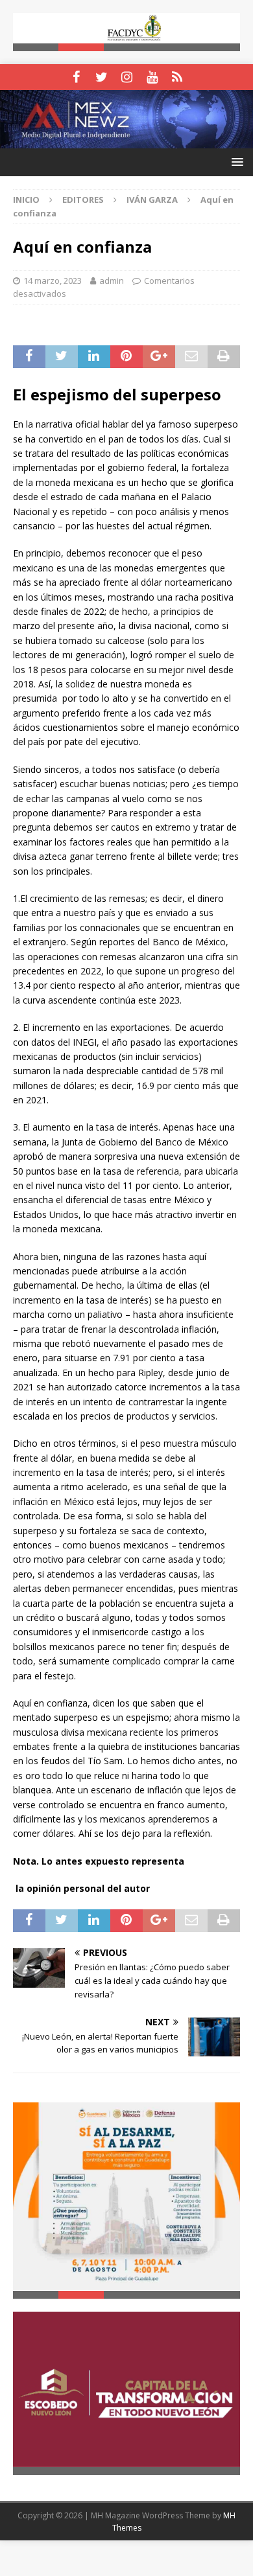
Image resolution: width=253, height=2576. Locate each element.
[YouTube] (152, 77)
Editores (83, 200)
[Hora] (177, 77)
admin (112, 281)
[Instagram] (127, 77)
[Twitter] (102, 77)
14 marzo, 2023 (53, 281)
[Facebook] (76, 77)
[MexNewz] (126, 140)
